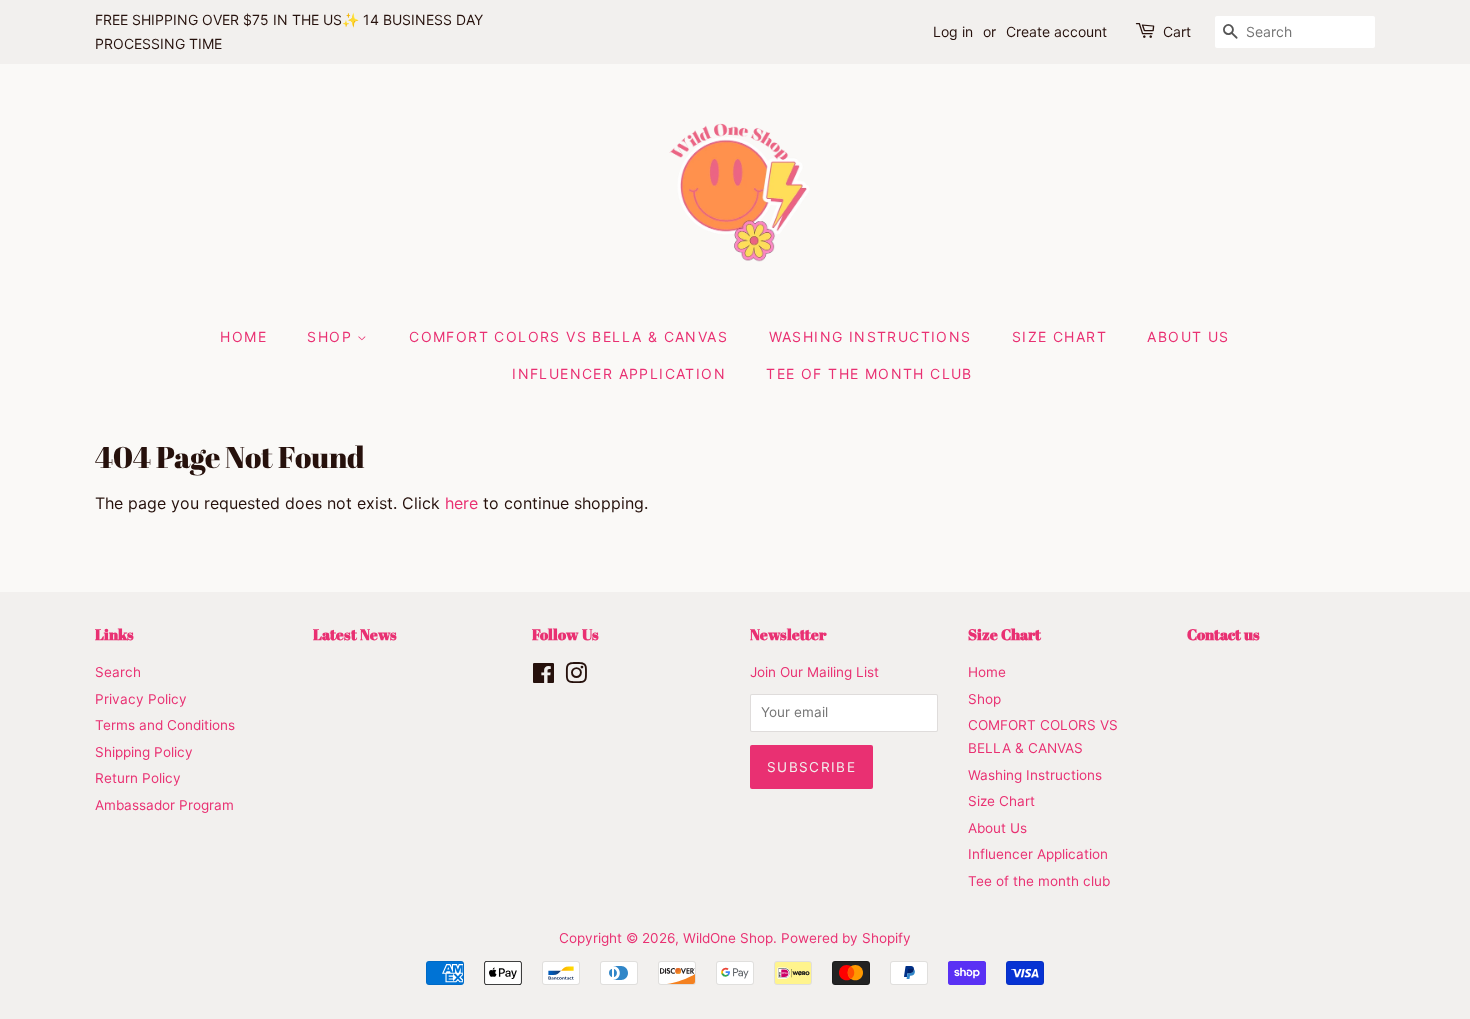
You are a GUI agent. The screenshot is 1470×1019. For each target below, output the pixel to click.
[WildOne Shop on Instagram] (576, 677)
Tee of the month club (869, 373)
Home (243, 336)
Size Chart (1059, 336)
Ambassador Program (164, 805)
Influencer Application (619, 373)
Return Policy (138, 778)
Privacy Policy (141, 699)
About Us (1188, 336)
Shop (332, 336)
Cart (1177, 31)
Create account (1056, 31)
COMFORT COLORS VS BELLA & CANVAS (568, 336)
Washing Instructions (870, 336)
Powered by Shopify (846, 938)
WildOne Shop (728, 938)
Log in (953, 31)
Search (118, 672)
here (461, 503)
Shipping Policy (144, 752)
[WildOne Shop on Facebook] (543, 677)
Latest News (355, 634)
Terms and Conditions (165, 725)
